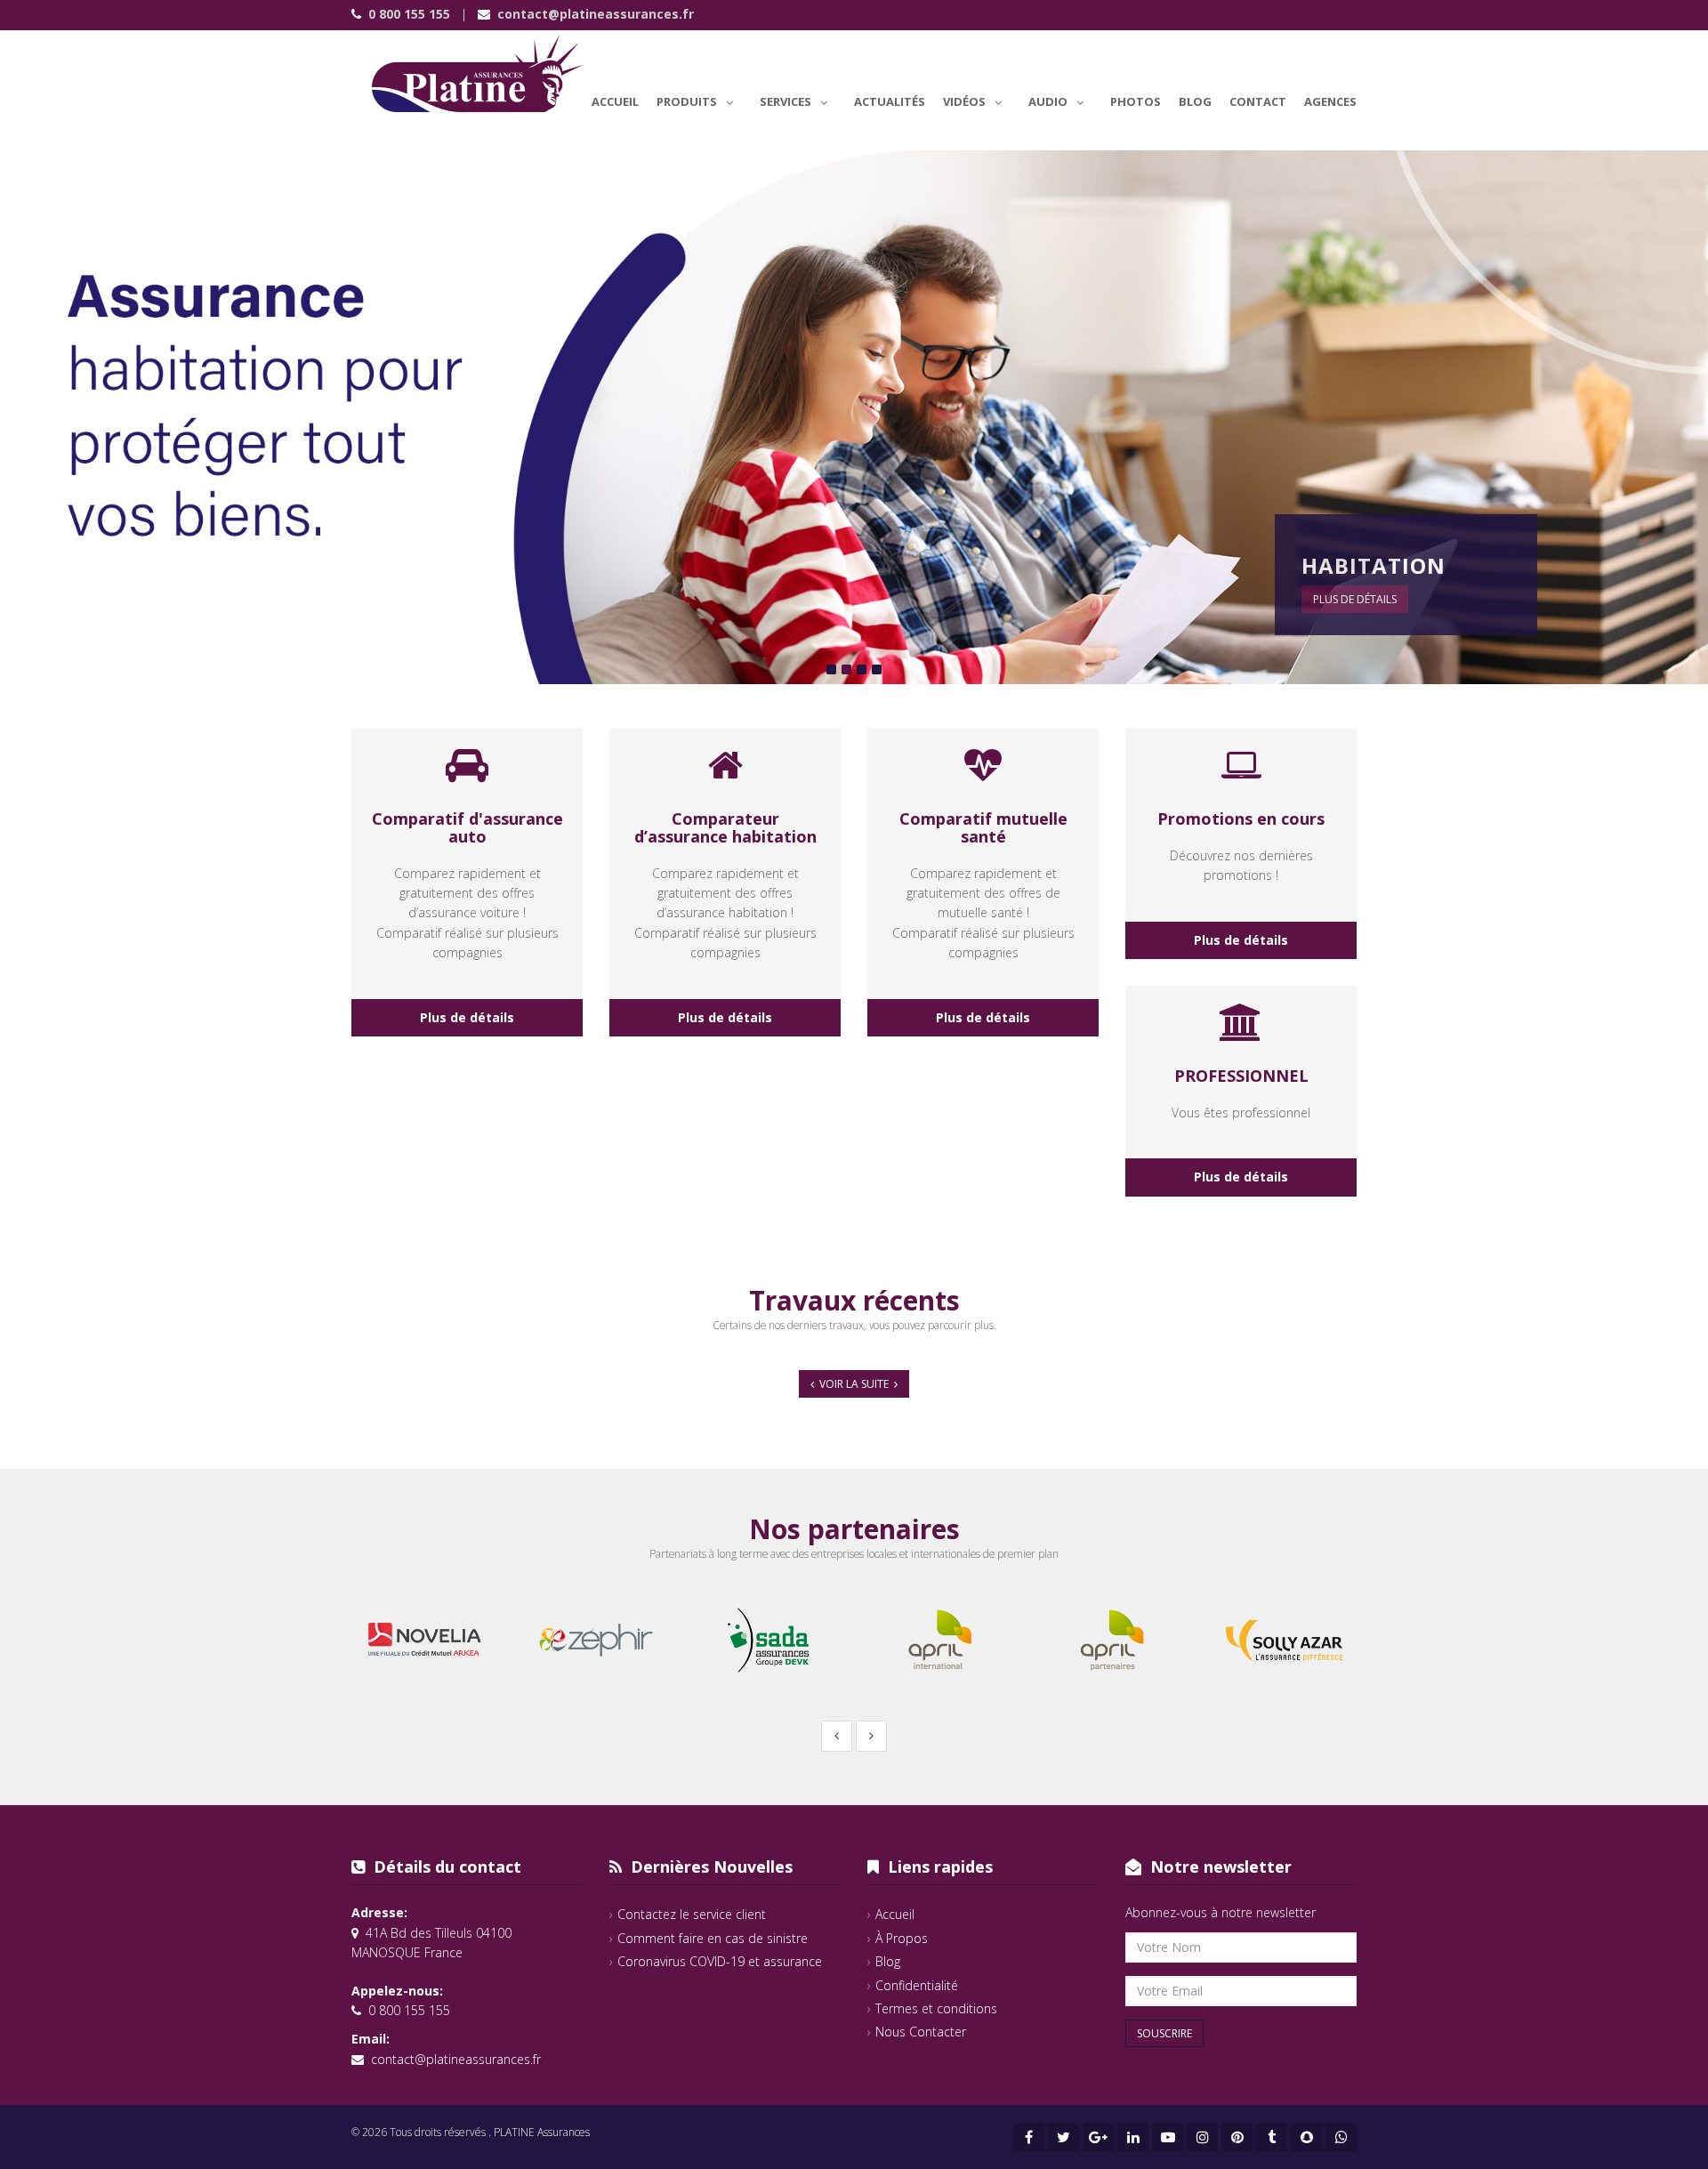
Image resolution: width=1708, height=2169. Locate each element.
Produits (687, 101)
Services (786, 101)
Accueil (615, 101)
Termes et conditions (936, 2008)
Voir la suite (854, 1384)
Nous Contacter (921, 2032)
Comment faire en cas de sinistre (713, 1938)
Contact (1258, 101)
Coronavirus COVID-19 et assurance (720, 1961)
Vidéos (964, 101)
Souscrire (1164, 2033)
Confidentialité (917, 1985)
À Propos (902, 1938)
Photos (1136, 101)
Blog (1195, 101)
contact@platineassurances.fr (596, 14)
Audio (1048, 101)
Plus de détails (1355, 599)
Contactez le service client (692, 1914)
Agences (1330, 101)
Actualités (890, 101)
